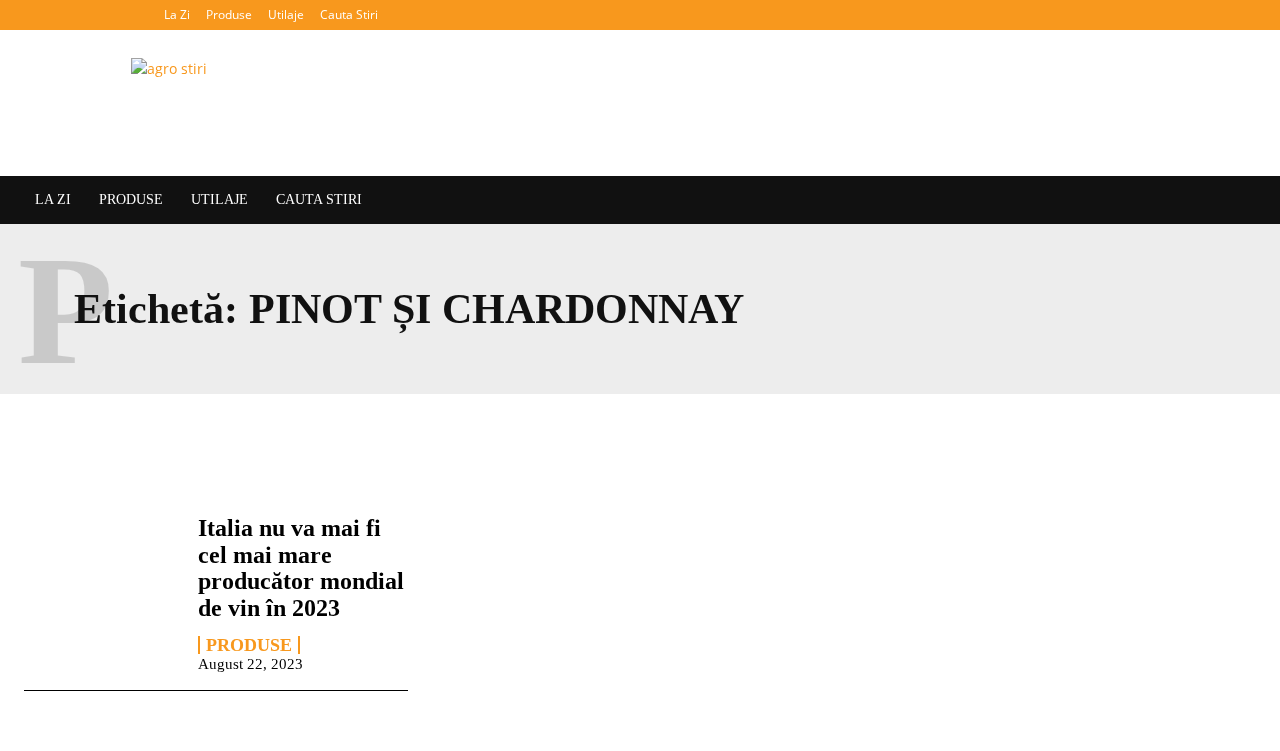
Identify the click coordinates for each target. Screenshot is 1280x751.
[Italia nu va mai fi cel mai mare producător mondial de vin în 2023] (101, 576)
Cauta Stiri (349, 14)
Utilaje (286, 14)
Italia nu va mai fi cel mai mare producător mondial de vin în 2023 (301, 567)
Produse (229, 14)
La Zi (177, 14)
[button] (1245, 14)
